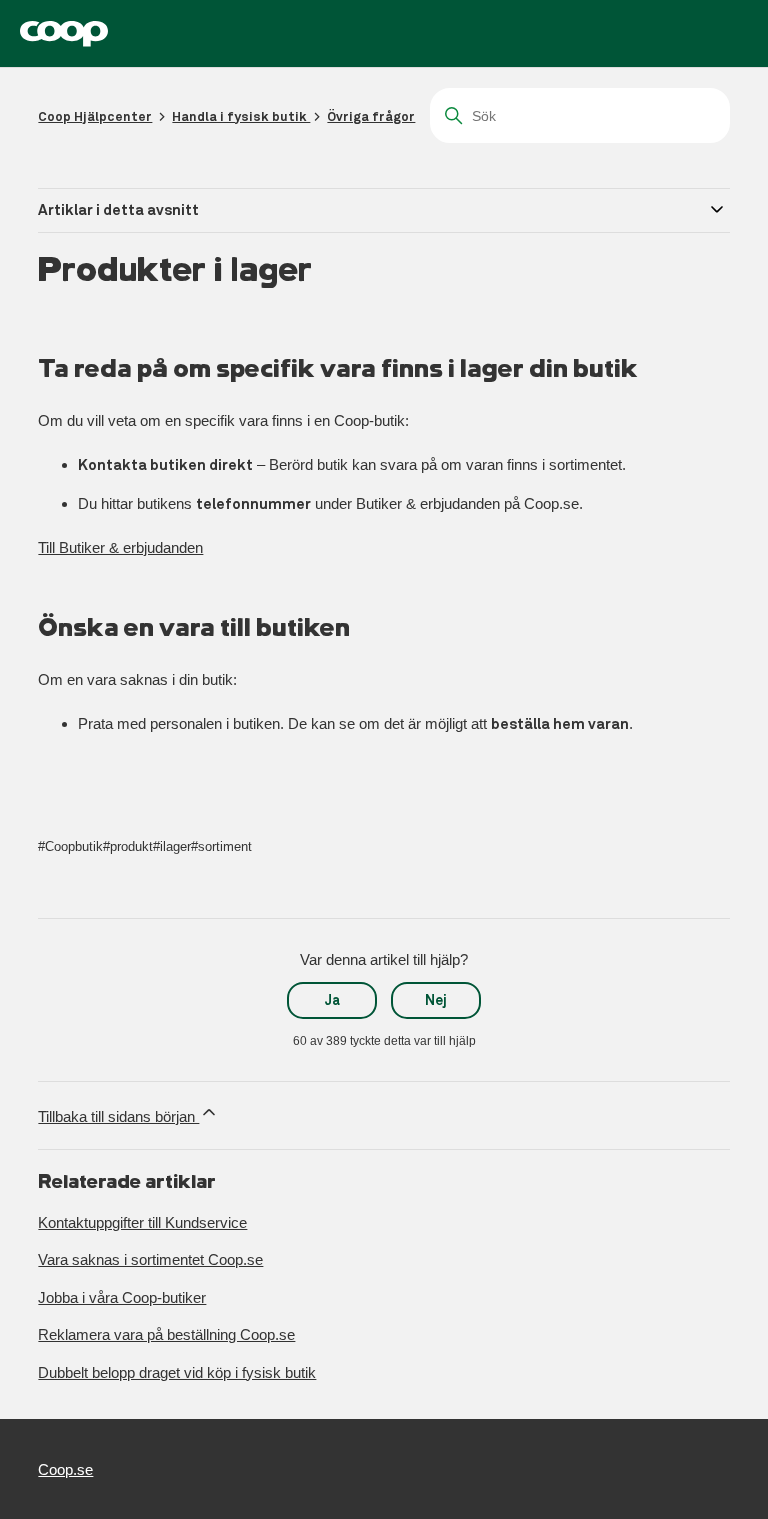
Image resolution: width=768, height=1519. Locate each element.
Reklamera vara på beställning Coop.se (166, 1334)
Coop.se (65, 1469)
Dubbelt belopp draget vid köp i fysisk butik (177, 1372)
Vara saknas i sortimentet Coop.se (150, 1259)
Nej (436, 1000)
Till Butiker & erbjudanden (120, 547)
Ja (332, 1000)
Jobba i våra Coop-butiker (122, 1297)
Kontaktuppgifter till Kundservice (142, 1222)
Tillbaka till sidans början (118, 1116)
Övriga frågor (371, 116)
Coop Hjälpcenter (95, 116)
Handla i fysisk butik (241, 116)
